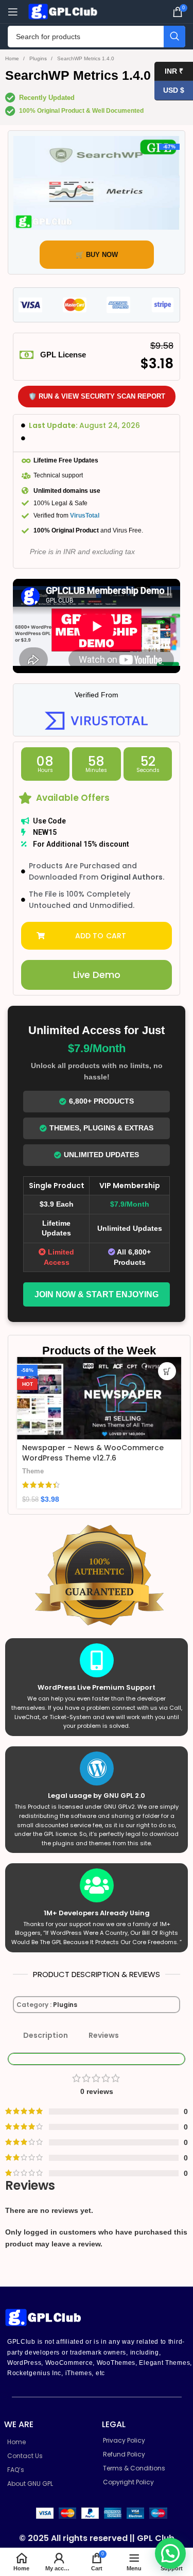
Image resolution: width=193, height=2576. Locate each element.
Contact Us (25, 2456)
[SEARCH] (174, 37)
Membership (114, 1472)
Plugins (39, 58)
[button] (97, 936)
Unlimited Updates (101, 1155)
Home (13, 58)
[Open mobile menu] (13, 12)
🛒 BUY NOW (97, 255)
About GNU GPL (30, 2484)
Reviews (104, 2035)
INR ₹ (169, 71)
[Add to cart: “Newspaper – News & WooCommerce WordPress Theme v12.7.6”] (70, 1371)
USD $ (169, 90)
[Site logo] (64, 11)
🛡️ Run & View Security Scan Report (97, 396)
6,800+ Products (101, 1101)
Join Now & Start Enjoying (97, 1294)
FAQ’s (16, 2470)
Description (46, 2035)
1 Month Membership (133, 1458)
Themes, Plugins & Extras (101, 1128)
